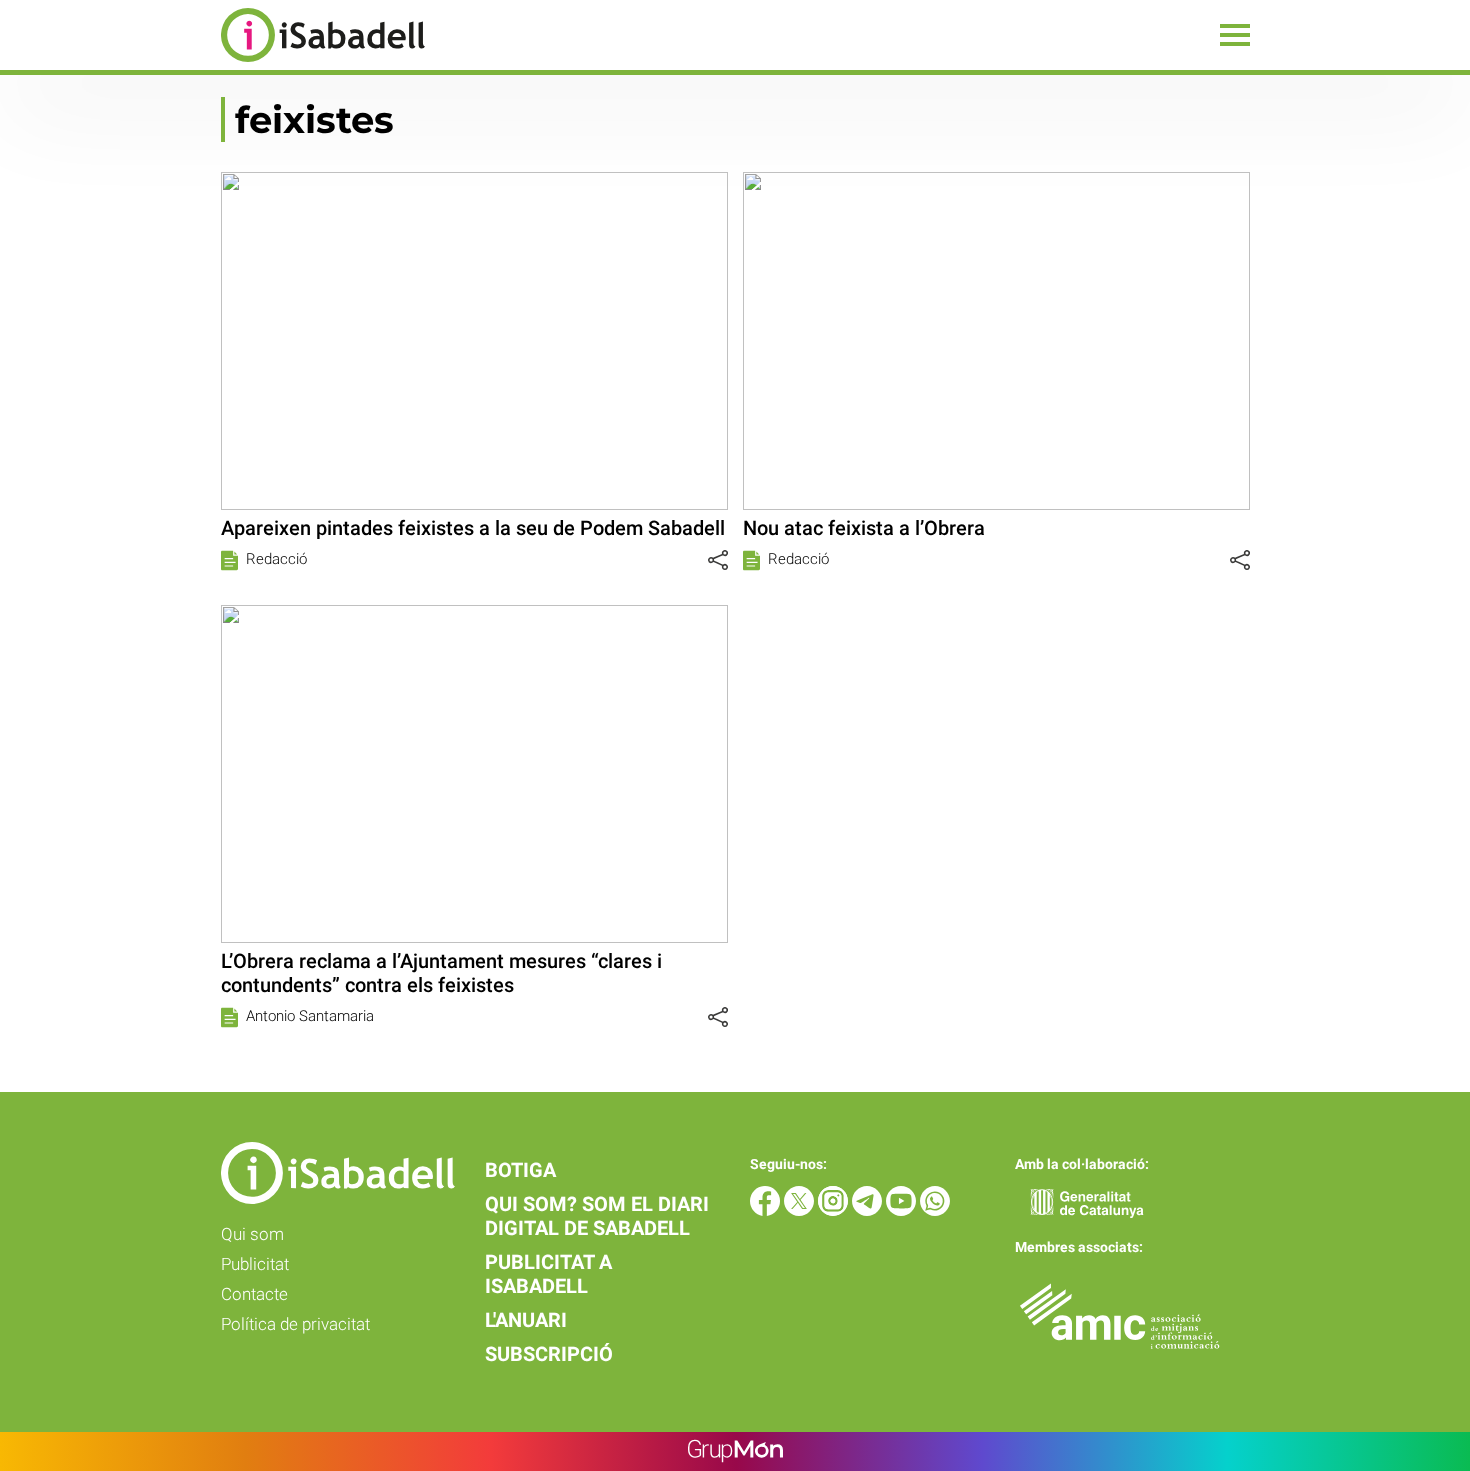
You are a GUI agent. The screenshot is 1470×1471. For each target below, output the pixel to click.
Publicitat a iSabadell (548, 1274)
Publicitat (255, 1264)
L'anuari (526, 1320)
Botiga (520, 1170)
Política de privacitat (295, 1324)
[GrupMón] (735, 1451)
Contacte (254, 1294)
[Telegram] (869, 1210)
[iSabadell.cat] (212, 64)
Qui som (252, 1234)
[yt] (903, 1210)
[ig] (835, 1210)
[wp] (935, 1210)
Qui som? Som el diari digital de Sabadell (597, 1216)
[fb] (767, 1210)
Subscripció (549, 1354)
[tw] (801, 1210)
